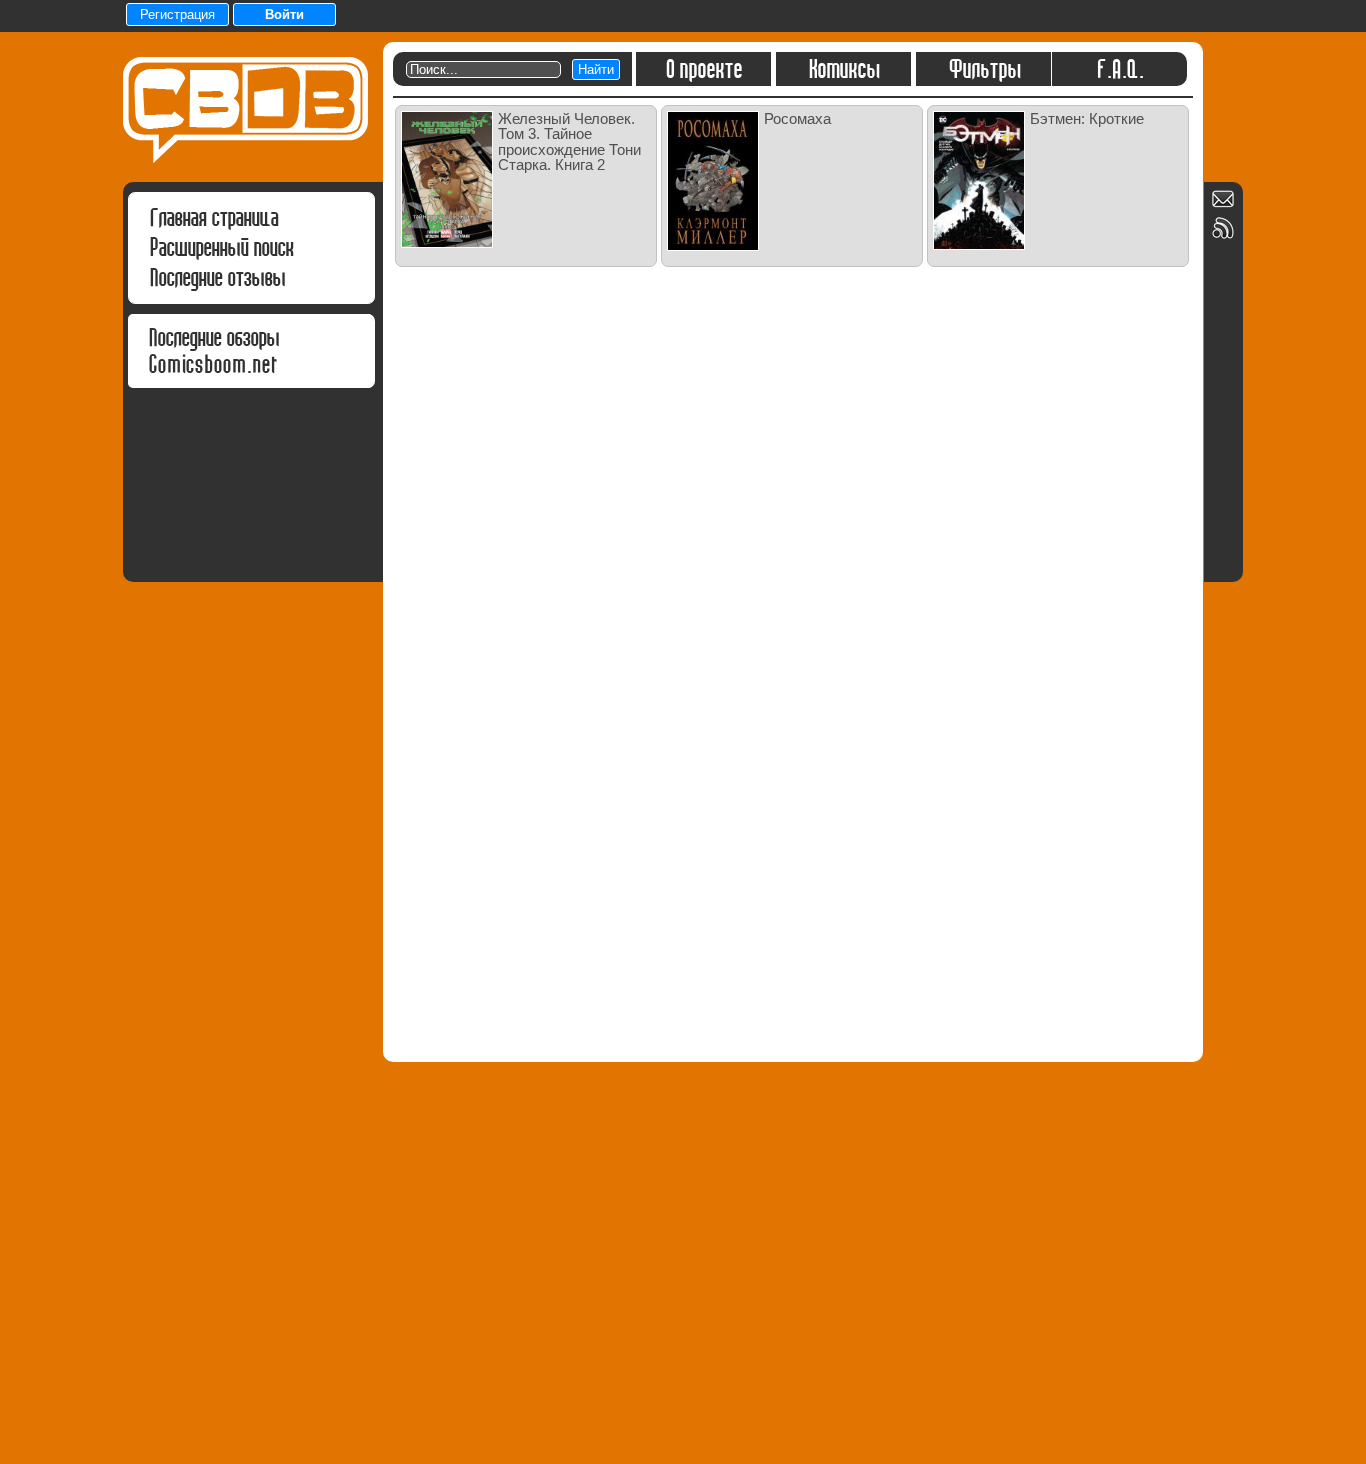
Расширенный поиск (221, 247)
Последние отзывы (217, 277)
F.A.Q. (1119, 69)
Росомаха (797, 118)
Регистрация (177, 14)
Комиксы (843, 69)
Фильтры (984, 69)
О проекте (703, 69)
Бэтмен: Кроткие (1087, 118)
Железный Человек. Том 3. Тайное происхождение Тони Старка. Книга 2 (569, 141)
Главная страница (213, 217)
